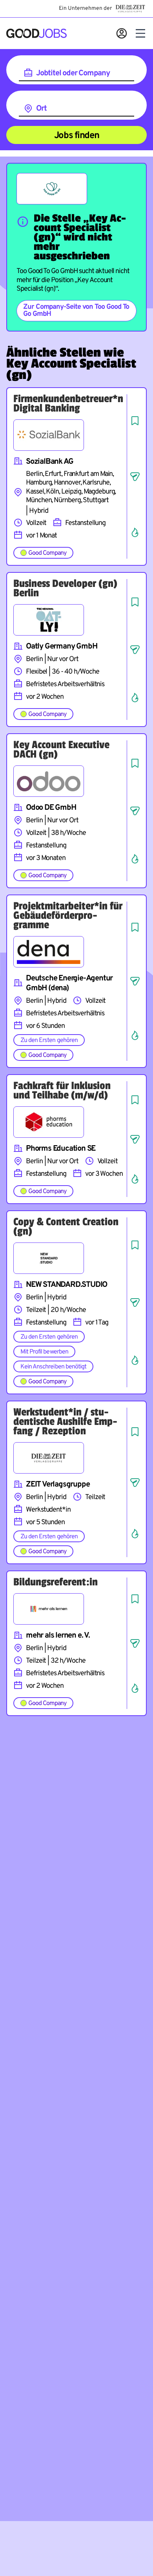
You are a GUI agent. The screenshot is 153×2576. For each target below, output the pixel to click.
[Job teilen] (135, 477)
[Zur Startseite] (36, 33)
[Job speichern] (135, 421)
